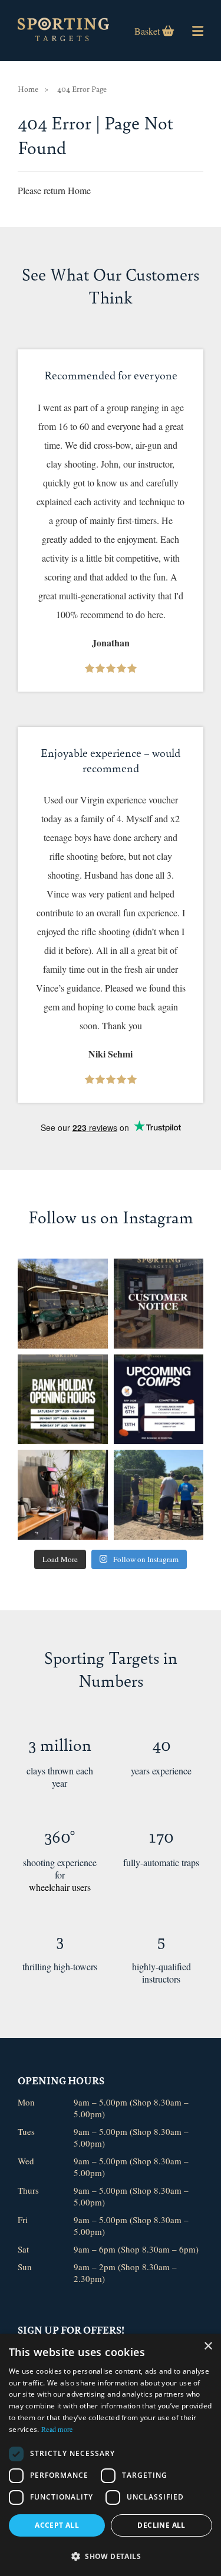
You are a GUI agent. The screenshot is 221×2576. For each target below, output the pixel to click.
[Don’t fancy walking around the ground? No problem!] (63, 1304)
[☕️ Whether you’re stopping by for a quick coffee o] (63, 1495)
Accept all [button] (57, 2525)
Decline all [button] (161, 2525)
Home (28, 89)
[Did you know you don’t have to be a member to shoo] (159, 1495)
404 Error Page (82, 89)
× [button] (208, 2346)
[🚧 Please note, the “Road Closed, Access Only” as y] (159, 1304)
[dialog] (111, 2455)
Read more (57, 2429)
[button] (111, 2556)
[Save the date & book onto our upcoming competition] (159, 1399)
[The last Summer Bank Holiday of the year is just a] (63, 1399)
